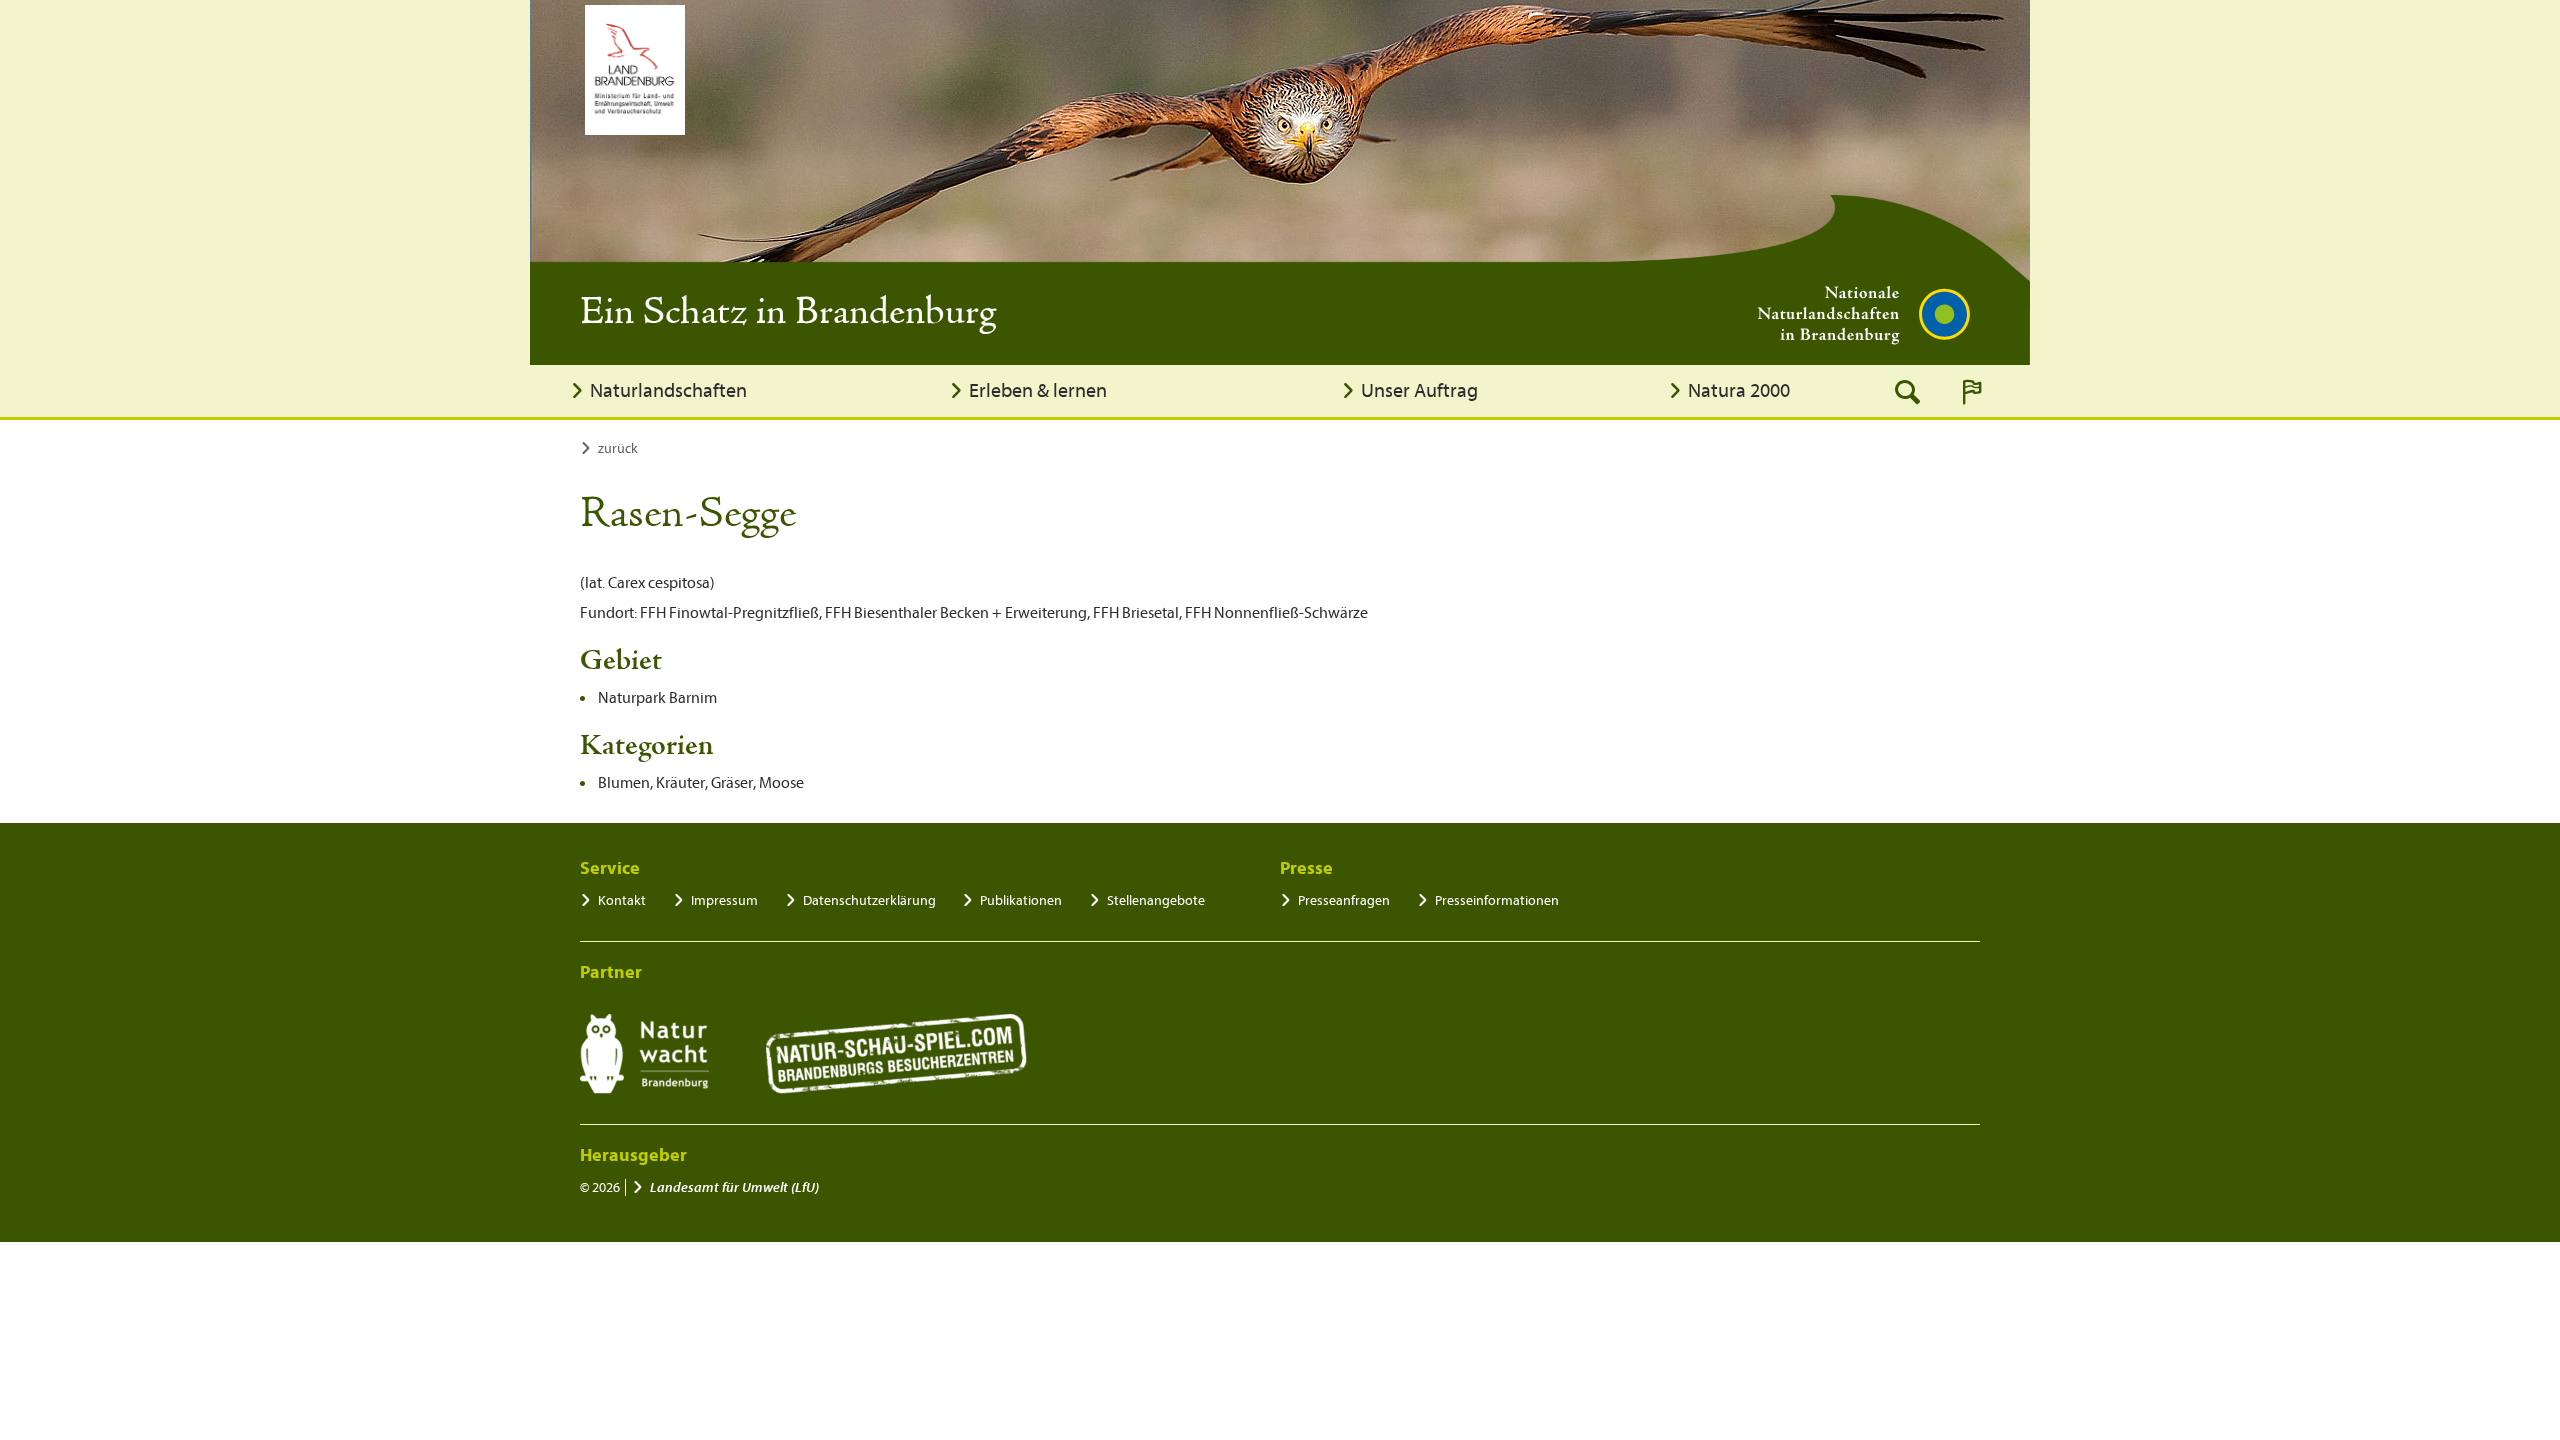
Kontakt (622, 900)
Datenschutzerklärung (869, 900)
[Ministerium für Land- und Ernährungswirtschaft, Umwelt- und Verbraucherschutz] (635, 70)
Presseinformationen (1497, 900)
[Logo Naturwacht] (644, 1054)
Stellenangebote (1156, 900)
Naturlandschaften (668, 390)
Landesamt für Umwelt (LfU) (734, 1187)
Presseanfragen (1344, 900)
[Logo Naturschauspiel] (896, 1054)
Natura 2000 (1739, 390)
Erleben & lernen (1038, 390)
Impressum (724, 900)
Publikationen (1021, 900)
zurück (618, 448)
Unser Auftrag (1419, 390)
